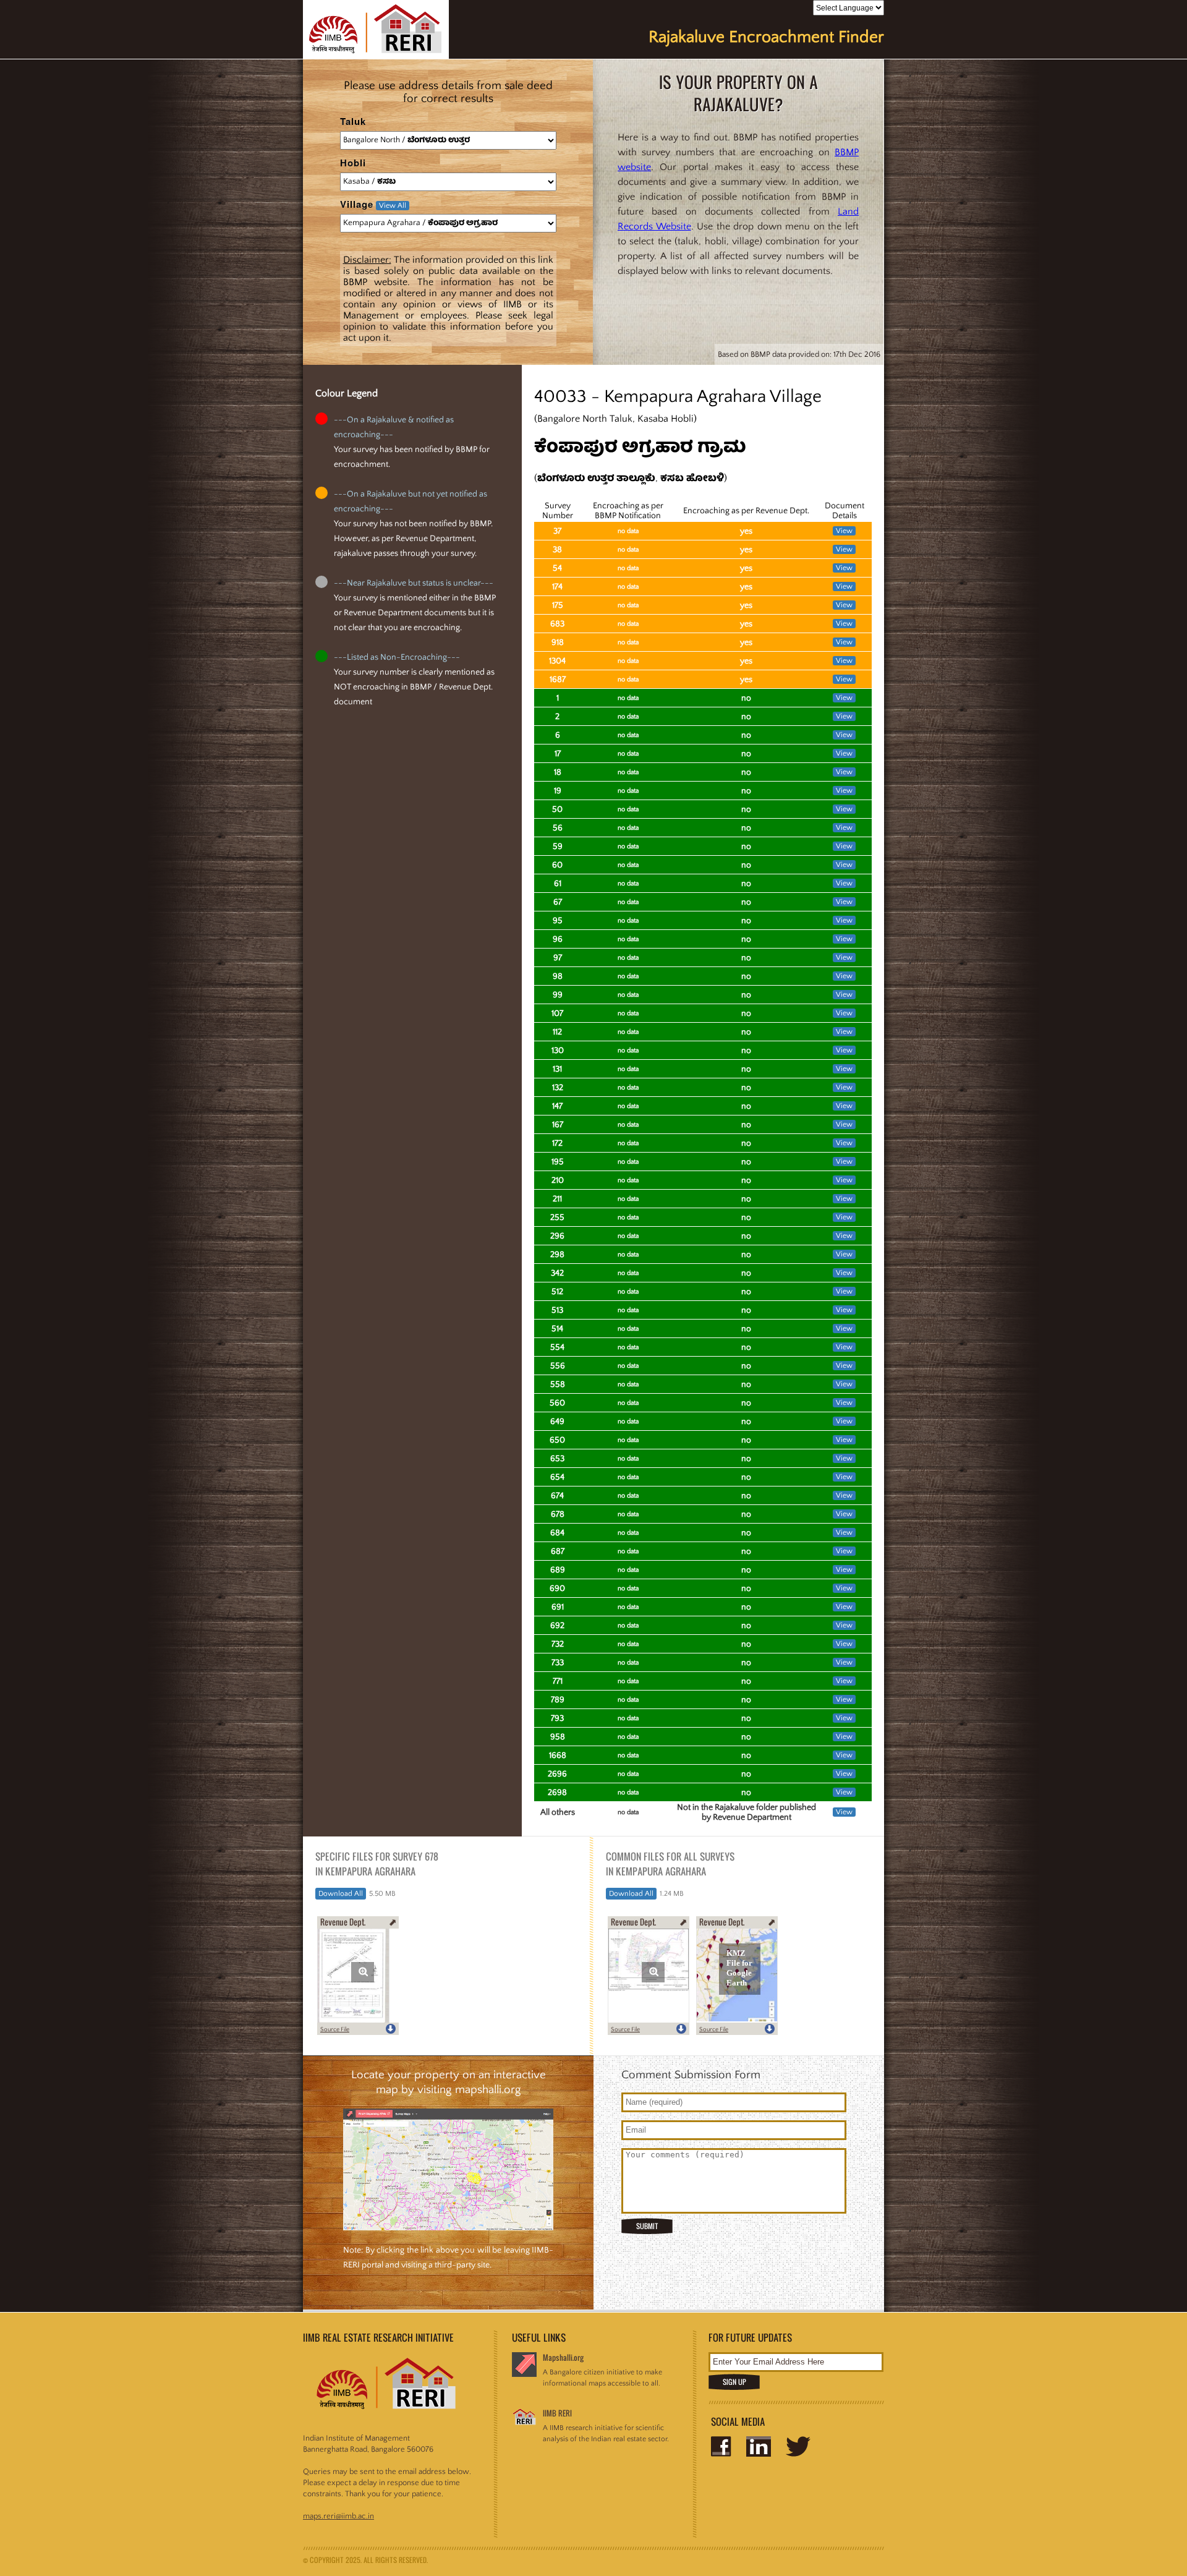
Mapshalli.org (563, 2357)
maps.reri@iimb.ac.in (338, 2516)
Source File (335, 2030)
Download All (341, 1894)
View (844, 531)
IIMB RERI (557, 2413)
